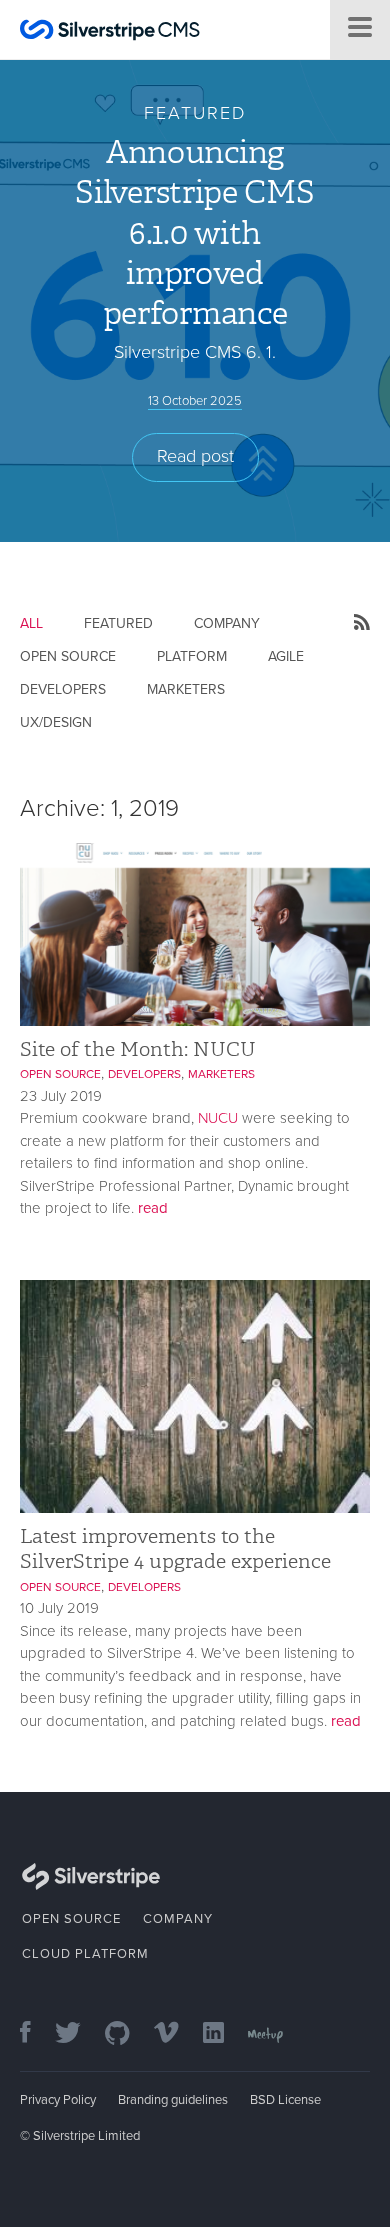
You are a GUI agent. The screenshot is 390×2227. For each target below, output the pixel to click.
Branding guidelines (173, 2100)
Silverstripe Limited (86, 2136)
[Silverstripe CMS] (110, 32)
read (153, 1208)
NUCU (218, 1118)
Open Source (68, 656)
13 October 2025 (195, 401)
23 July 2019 (61, 1096)
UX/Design (56, 722)
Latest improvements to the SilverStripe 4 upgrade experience (175, 1548)
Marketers (186, 689)
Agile (286, 656)
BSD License (285, 2100)
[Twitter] (78, 2034)
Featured (118, 623)
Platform (192, 656)
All (31, 623)
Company (227, 623)
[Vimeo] (176, 2034)
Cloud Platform (85, 1954)
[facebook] (35, 2034)
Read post (195, 456)
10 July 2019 (59, 1608)
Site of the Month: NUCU (138, 1049)
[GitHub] (127, 2034)
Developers (63, 689)
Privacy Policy (58, 2100)
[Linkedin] (223, 2034)
